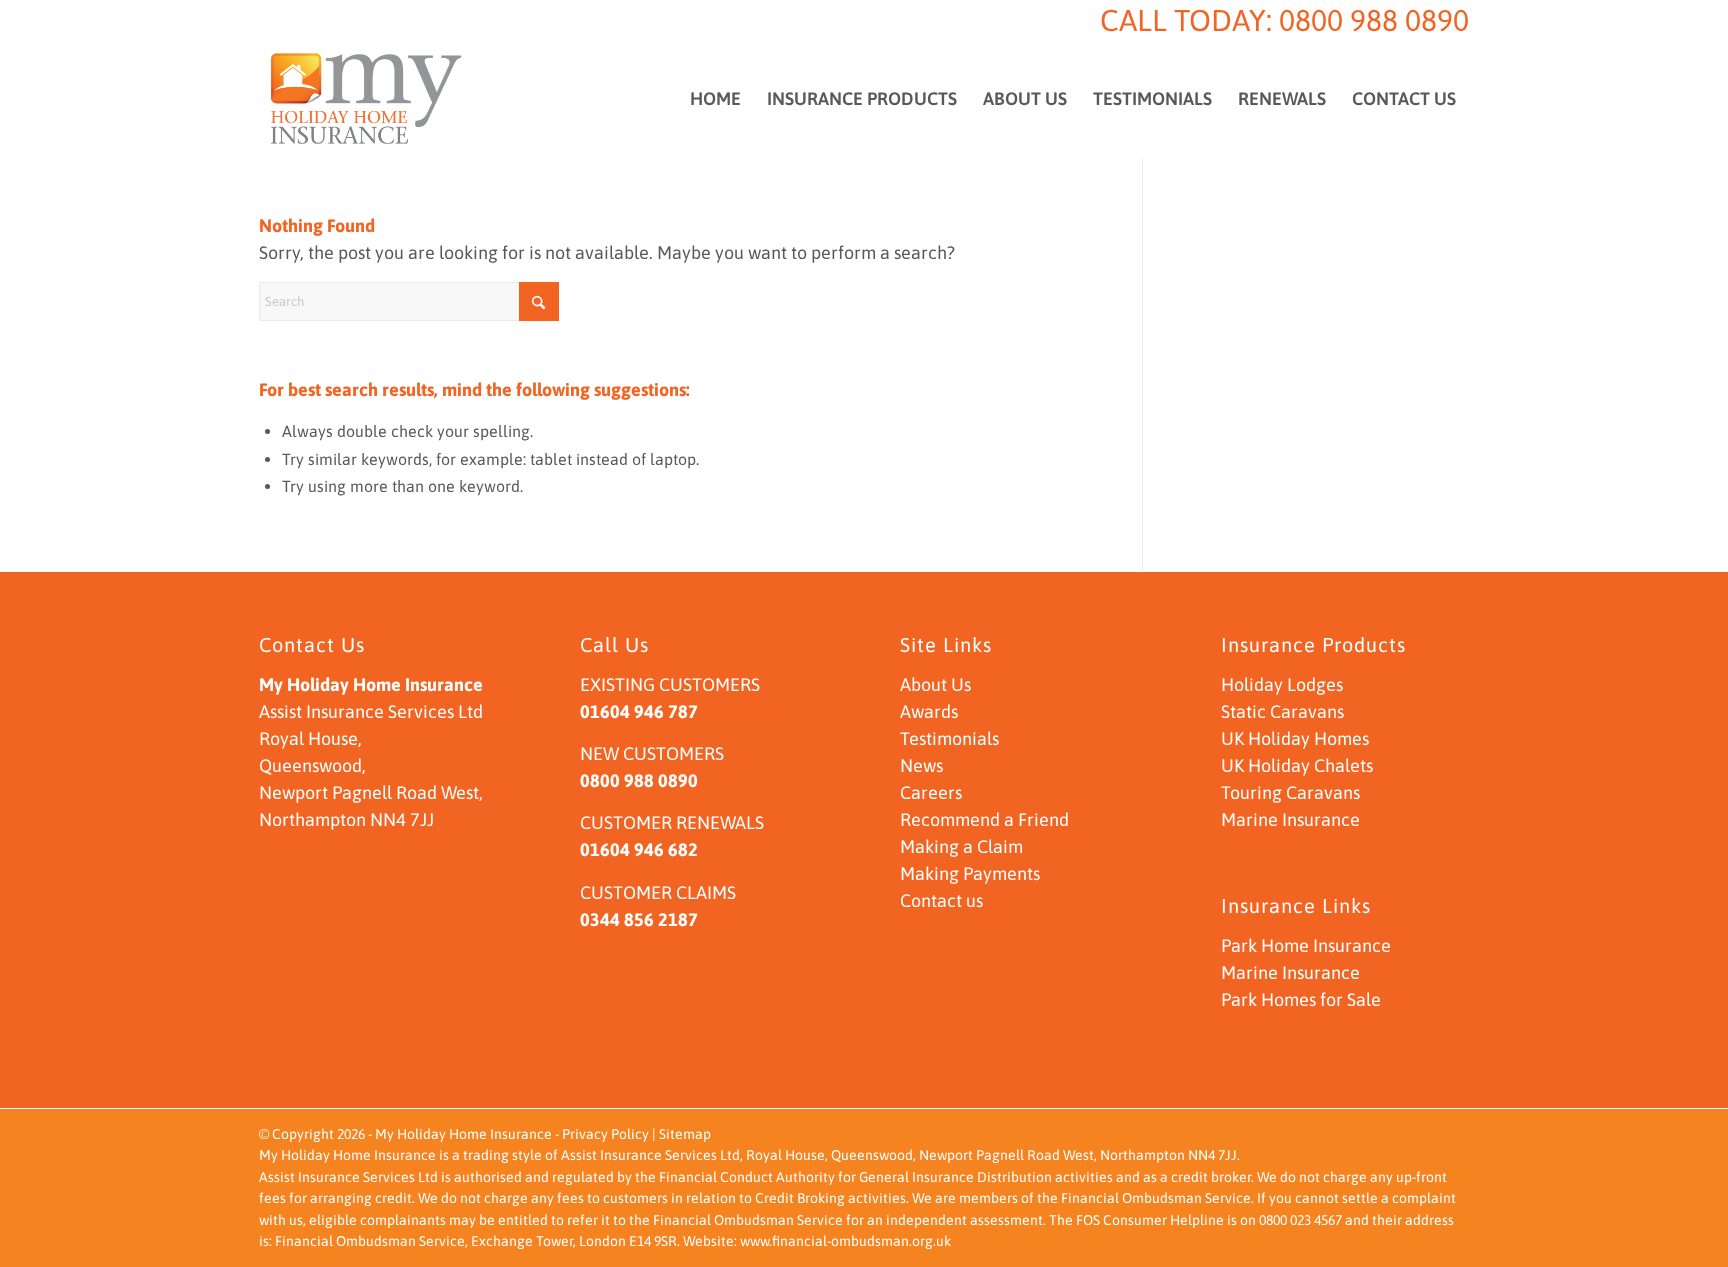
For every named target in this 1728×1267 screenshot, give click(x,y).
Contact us (941, 900)
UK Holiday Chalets (1297, 765)
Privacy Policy (605, 1134)
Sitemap (685, 1134)
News (921, 765)
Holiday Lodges (1282, 684)
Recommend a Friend (984, 819)
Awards (929, 711)
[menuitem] (715, 99)
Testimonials (949, 738)
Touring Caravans (1290, 792)
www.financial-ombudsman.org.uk (845, 1241)
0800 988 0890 (1374, 20)
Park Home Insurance (1306, 945)
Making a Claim (961, 846)
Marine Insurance (1290, 819)
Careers (931, 792)
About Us (935, 684)
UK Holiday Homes (1295, 738)
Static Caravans (1282, 711)
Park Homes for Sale (1301, 999)
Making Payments (970, 873)
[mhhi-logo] (366, 99)
